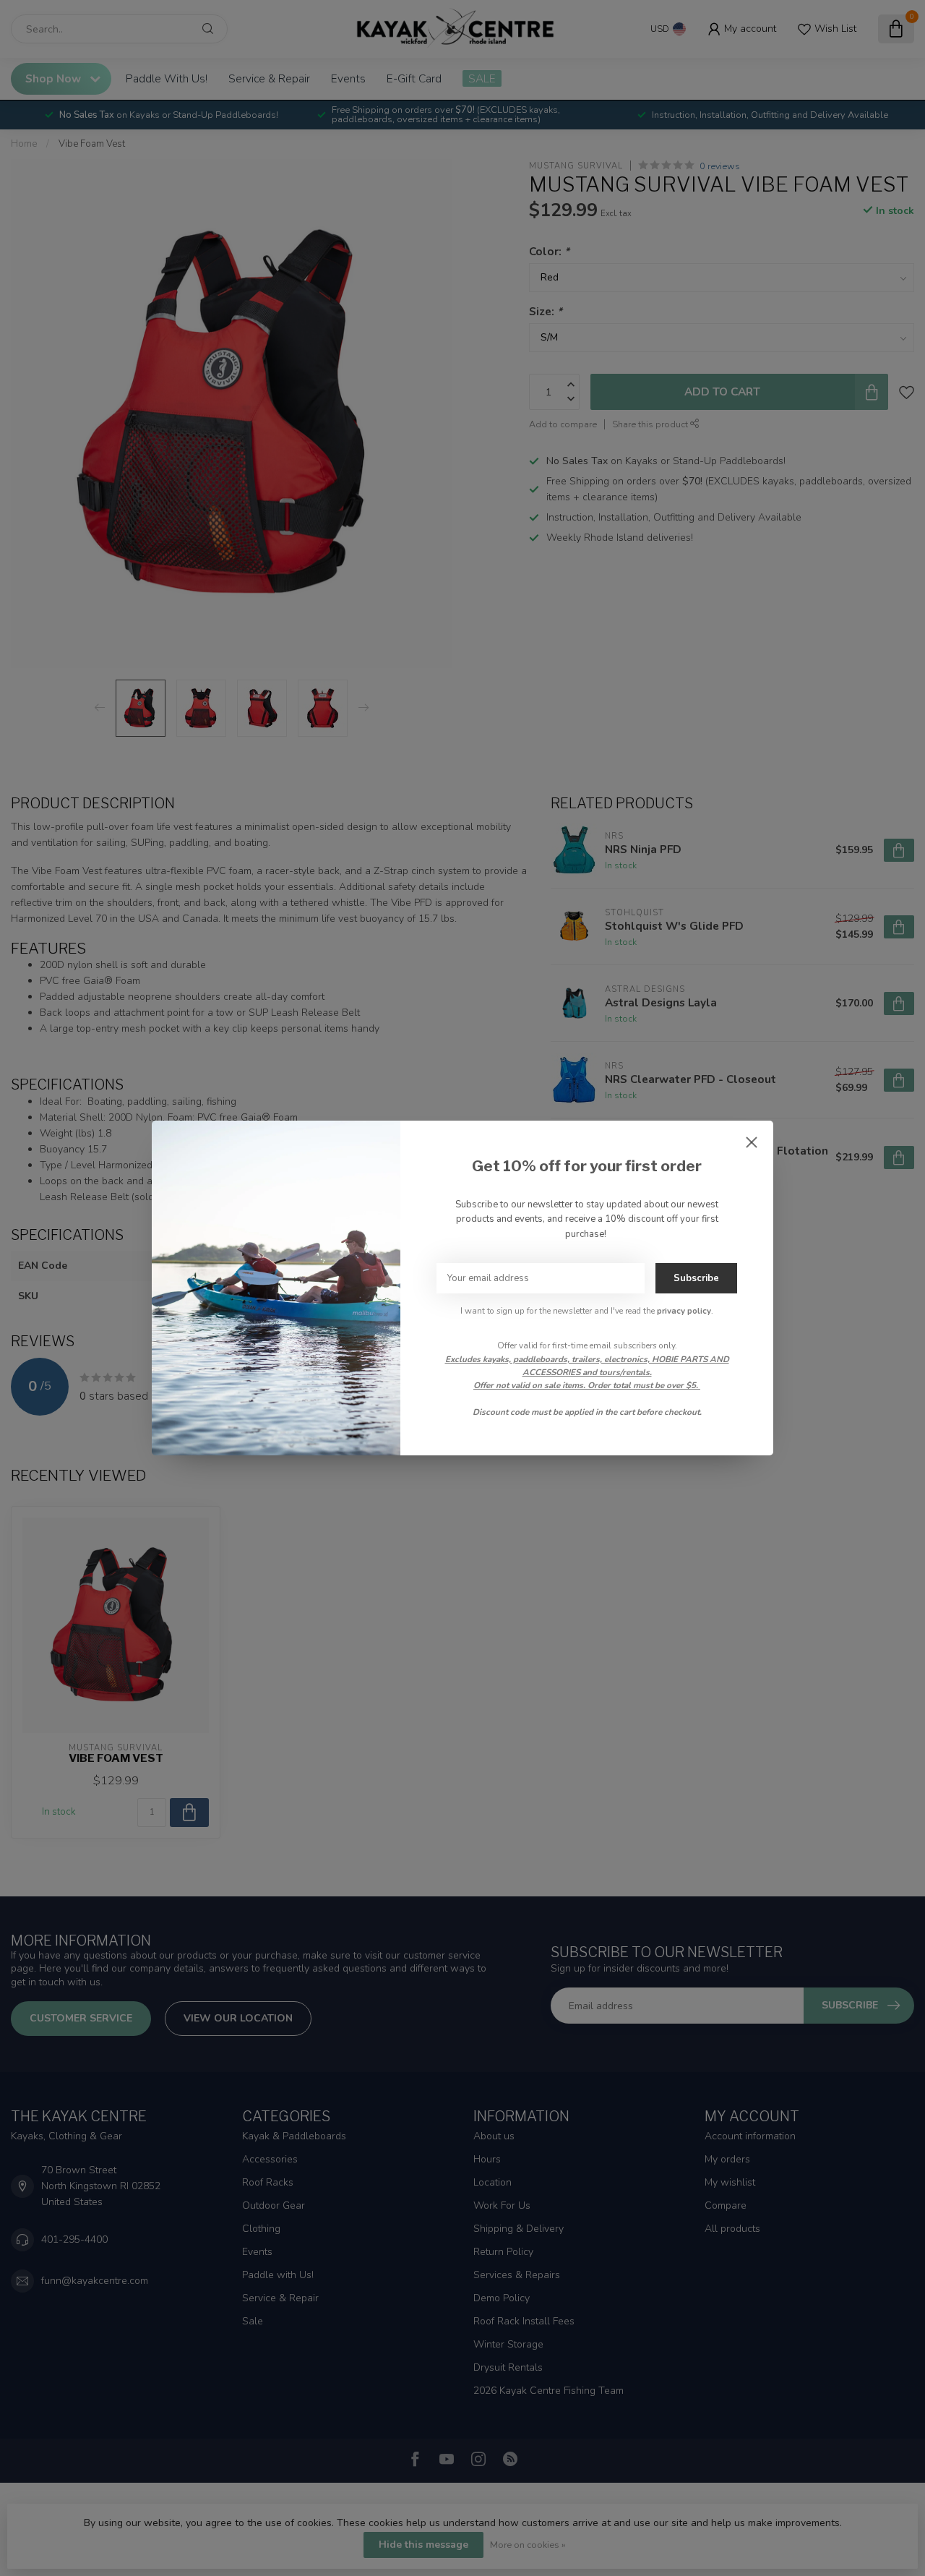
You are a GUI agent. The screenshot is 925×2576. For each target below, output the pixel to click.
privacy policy (684, 1311)
